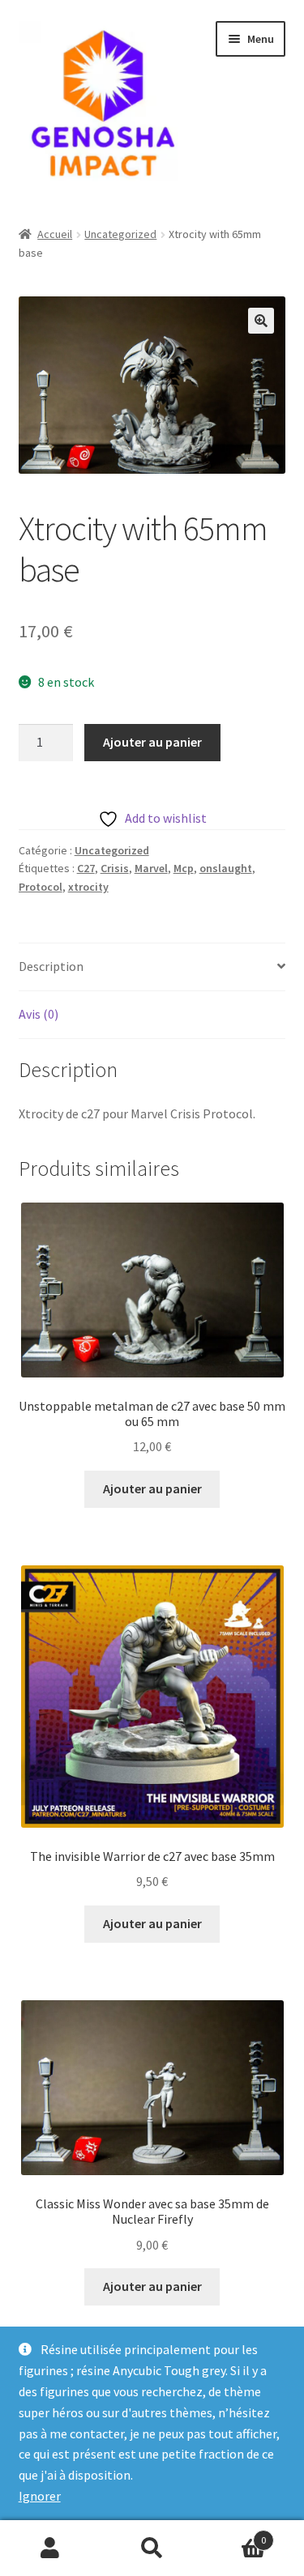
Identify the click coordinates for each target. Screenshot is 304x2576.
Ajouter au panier (152, 742)
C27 (86, 868)
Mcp (184, 868)
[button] (261, 321)
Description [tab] (51, 966)
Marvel (151, 868)
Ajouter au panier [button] (152, 1488)
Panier (234, 2534)
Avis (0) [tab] (39, 1014)
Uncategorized (120, 234)
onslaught (226, 868)
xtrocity (88, 887)
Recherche (152, 2548)
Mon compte (51, 2548)
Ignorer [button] (40, 2496)
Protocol (41, 887)
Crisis (115, 868)
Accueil (55, 234)
